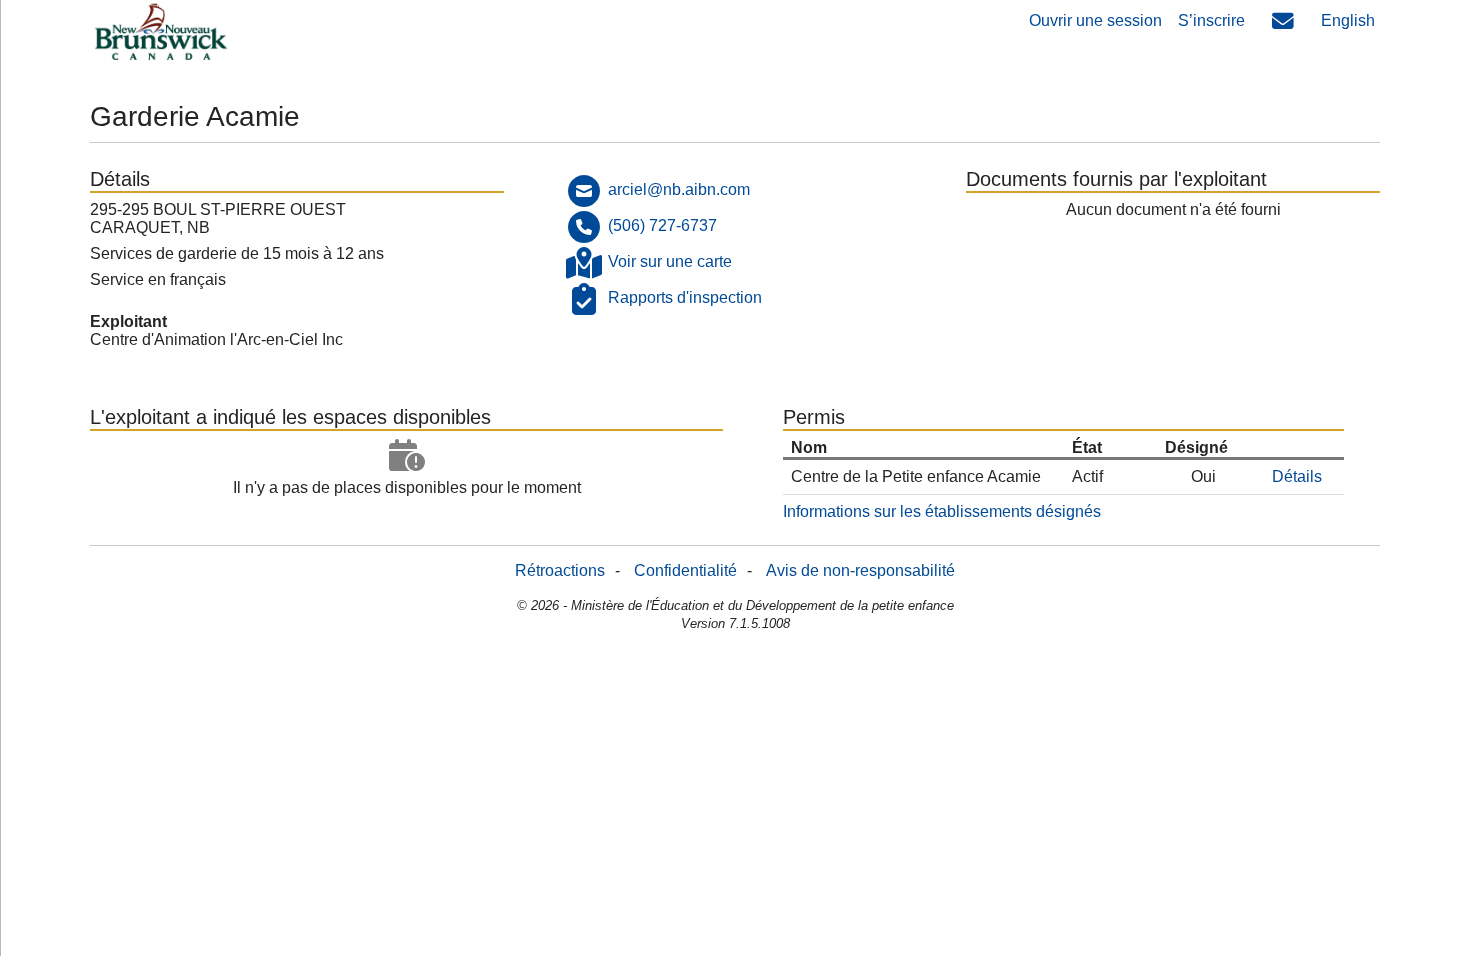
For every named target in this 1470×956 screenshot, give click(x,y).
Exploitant (128, 321)
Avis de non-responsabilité (860, 570)
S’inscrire (1211, 20)
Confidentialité (685, 570)
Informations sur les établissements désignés (942, 511)
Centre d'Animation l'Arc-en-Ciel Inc (216, 339)
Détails (1297, 476)
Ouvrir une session (1095, 20)
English (1348, 20)
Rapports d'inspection (685, 297)
